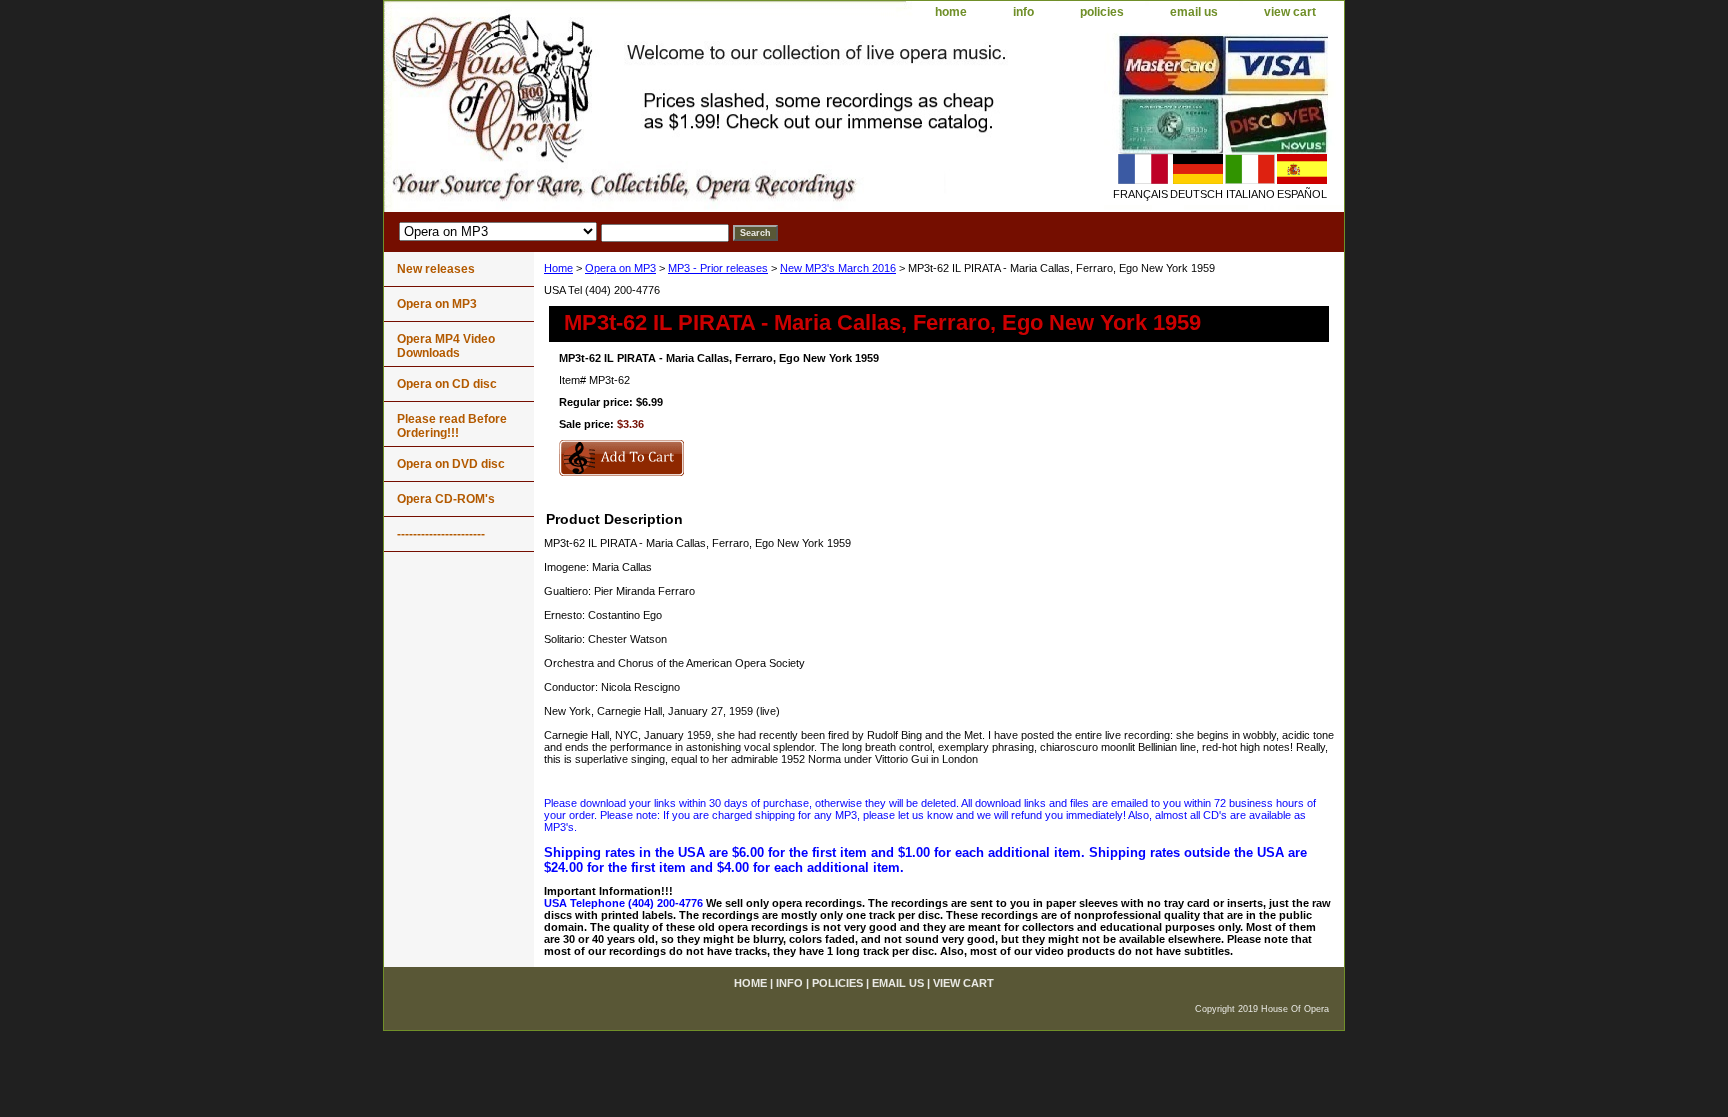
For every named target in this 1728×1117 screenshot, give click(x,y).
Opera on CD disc (447, 384)
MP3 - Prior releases (718, 268)
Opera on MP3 (620, 268)
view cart (1290, 12)
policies (1102, 12)
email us (1194, 12)
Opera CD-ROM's (446, 499)
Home (558, 268)
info (1023, 12)
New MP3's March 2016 (838, 268)
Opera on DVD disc (451, 464)
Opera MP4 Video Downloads (446, 346)
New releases (436, 269)
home (951, 12)
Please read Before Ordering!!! (452, 426)
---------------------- (441, 534)
